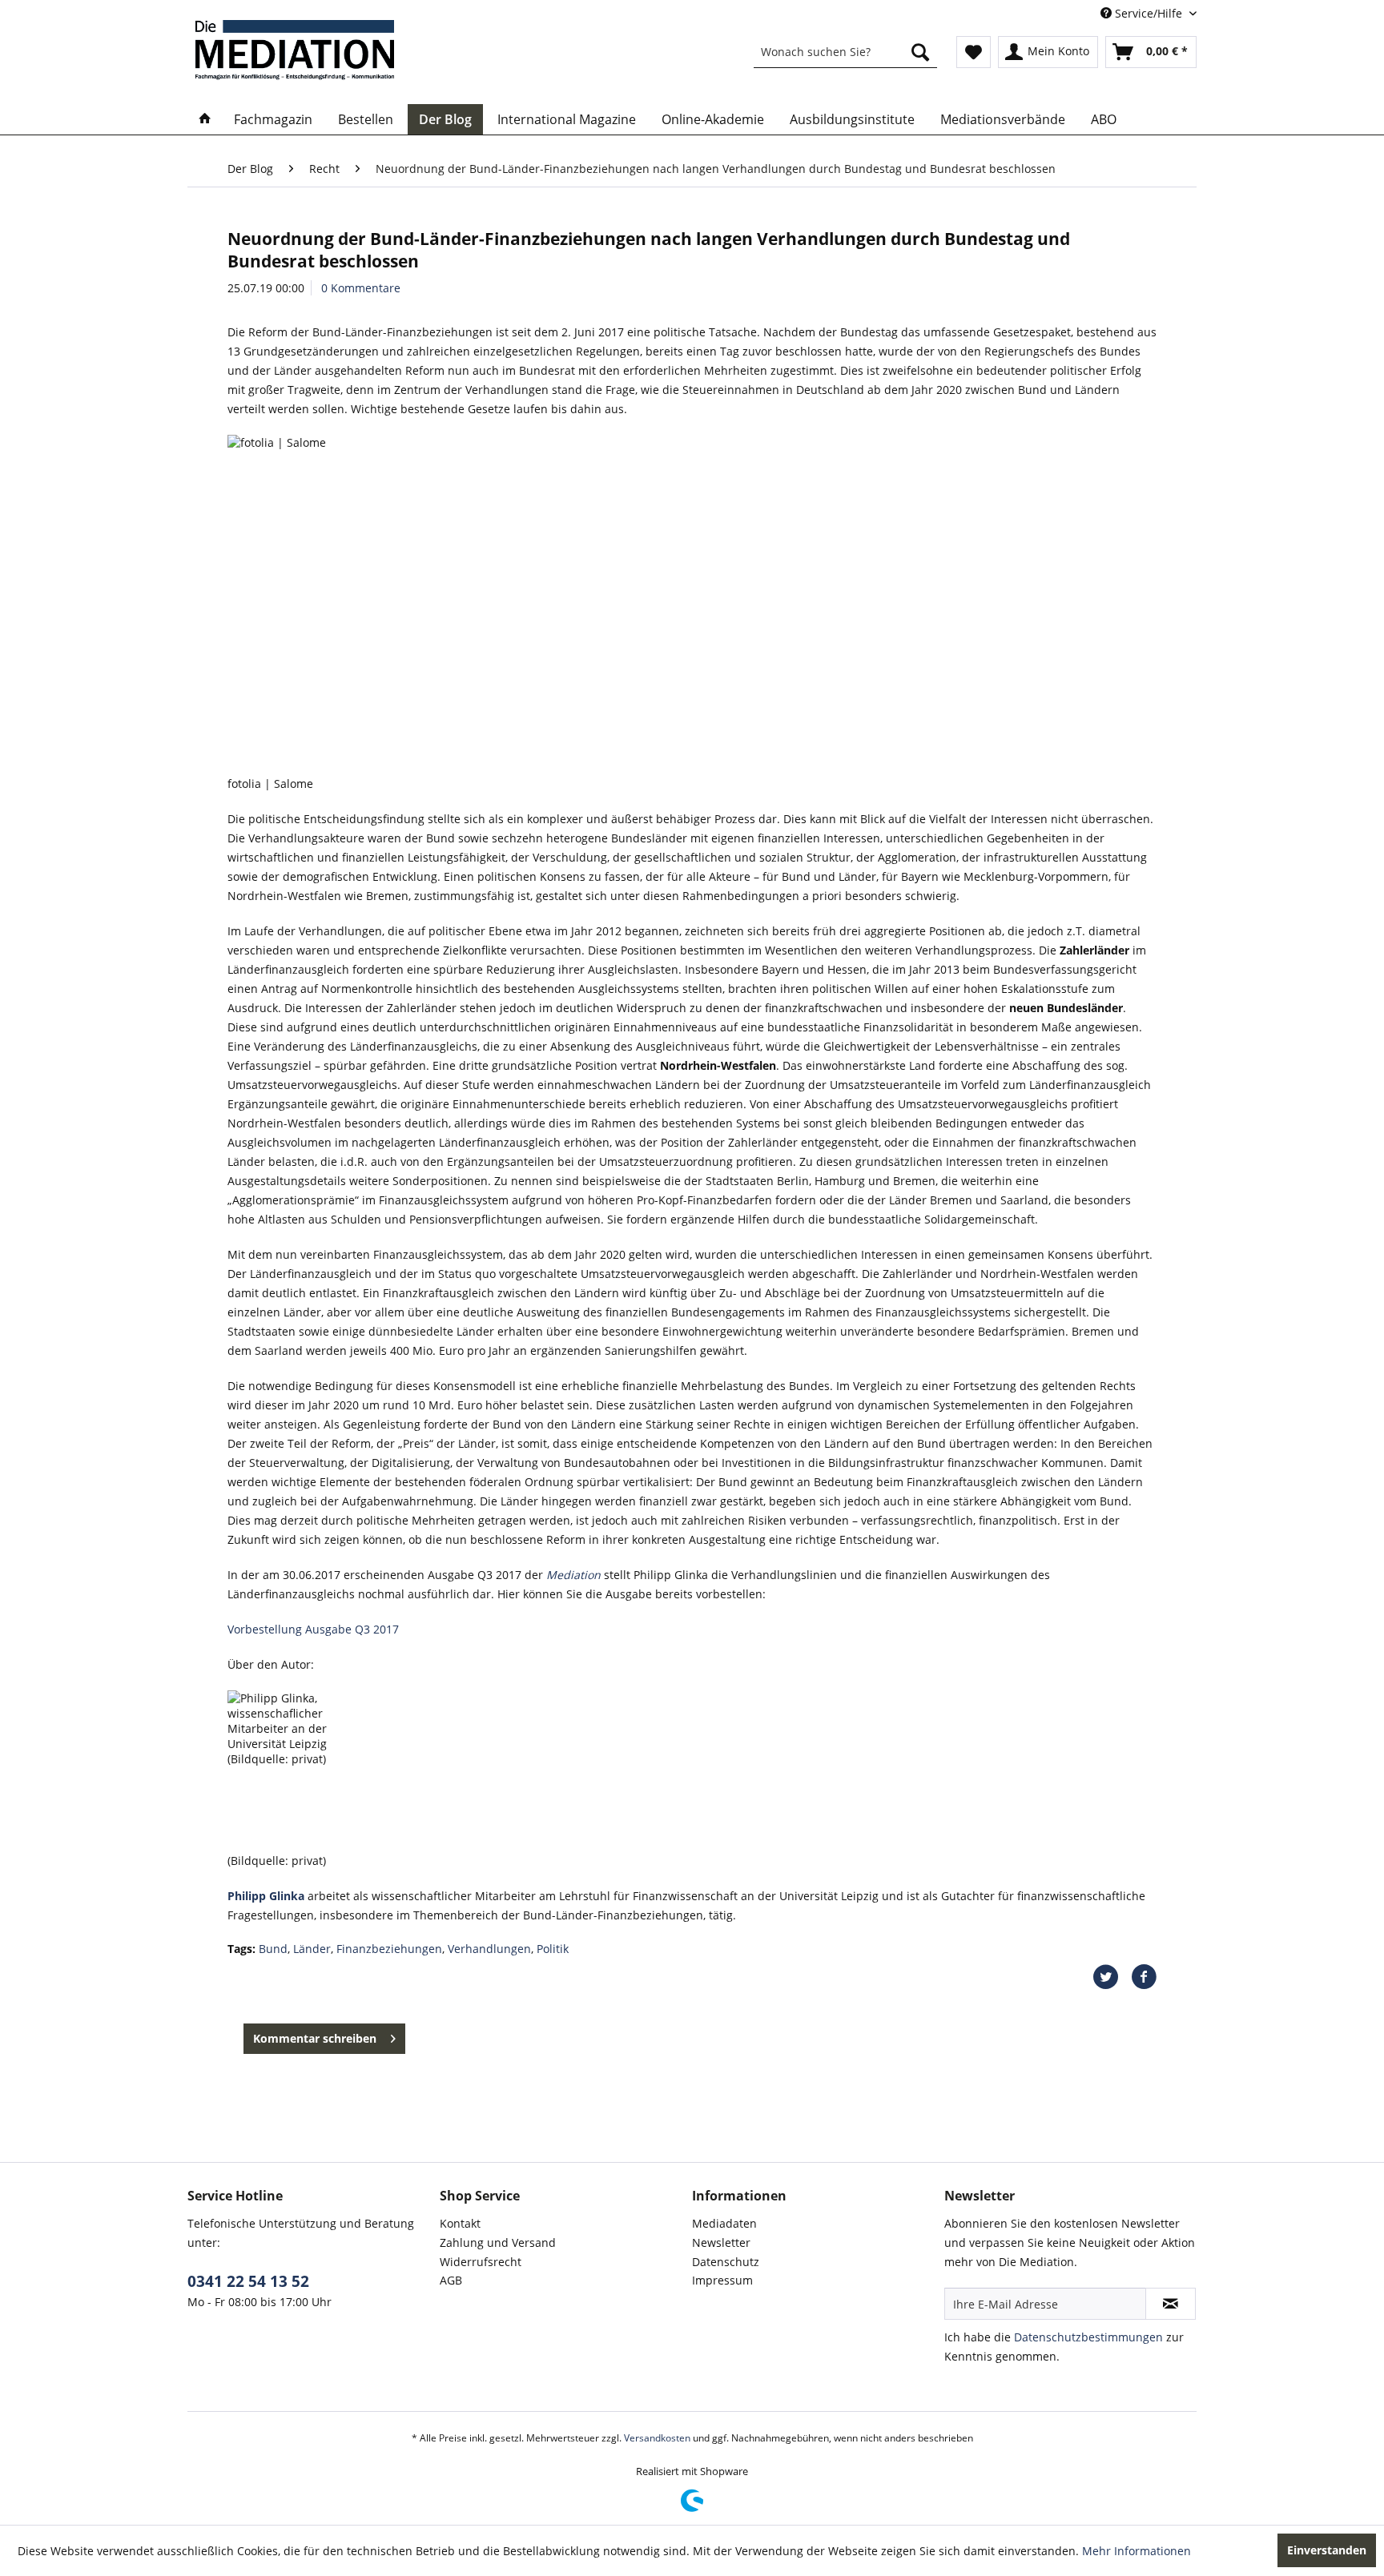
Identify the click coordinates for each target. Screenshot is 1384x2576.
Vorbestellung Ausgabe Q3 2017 (313, 1629)
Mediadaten (724, 2223)
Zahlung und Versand (498, 2242)
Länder (312, 1949)
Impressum (722, 2280)
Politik (553, 1949)
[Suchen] (920, 52)
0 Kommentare (361, 288)
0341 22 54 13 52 (248, 2281)
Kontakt (460, 2223)
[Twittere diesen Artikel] (1112, 1977)
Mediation (573, 1575)
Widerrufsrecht (481, 2262)
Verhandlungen (489, 1949)
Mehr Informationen (1137, 2551)
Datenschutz (726, 2262)
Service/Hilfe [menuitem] (1149, 13)
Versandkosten (657, 2438)
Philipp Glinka (266, 1896)
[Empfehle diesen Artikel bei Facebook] (1144, 1977)
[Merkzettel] (974, 52)
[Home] (205, 119)
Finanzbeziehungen (389, 1949)
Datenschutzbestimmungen (1088, 2337)
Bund (273, 1949)
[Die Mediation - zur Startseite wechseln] (295, 50)
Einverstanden (1327, 2550)
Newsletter (721, 2242)
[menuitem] (845, 52)
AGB (451, 2280)
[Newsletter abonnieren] (1171, 2304)
